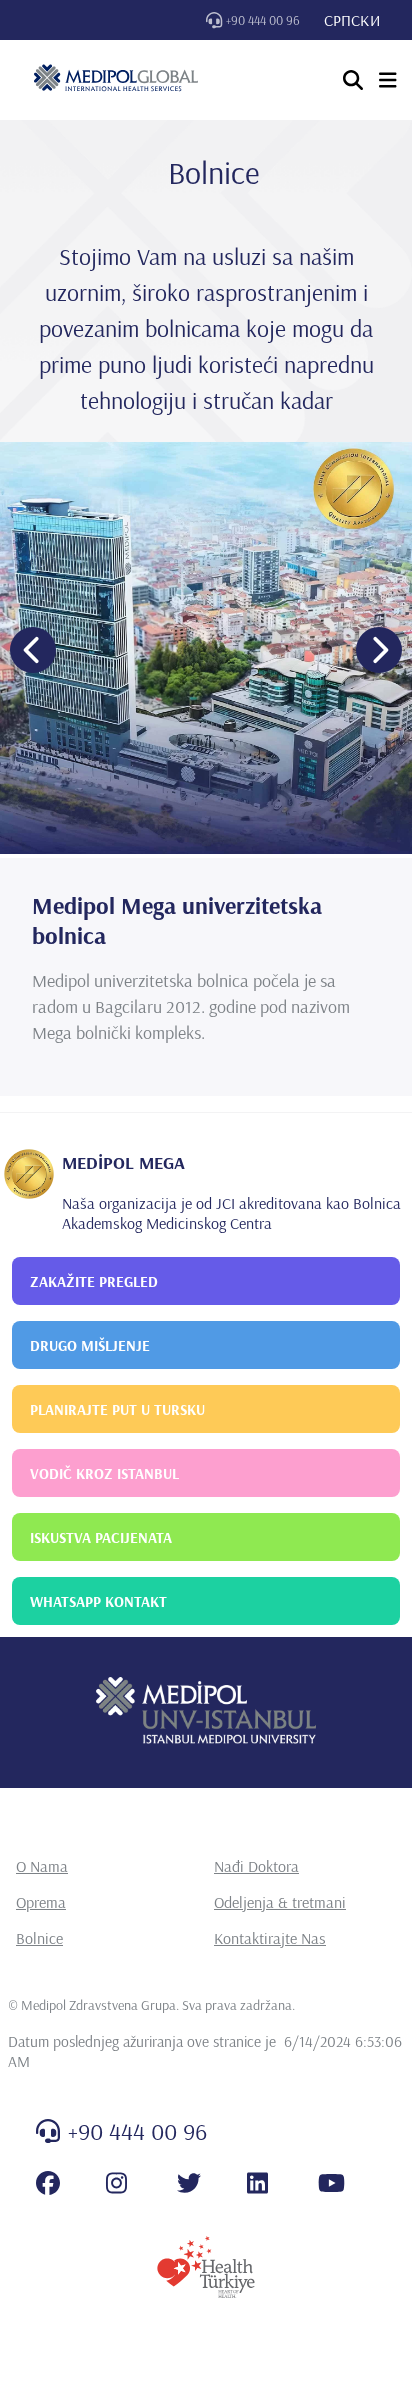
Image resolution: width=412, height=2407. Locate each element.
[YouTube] (331, 2183)
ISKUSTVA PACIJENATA (101, 1537)
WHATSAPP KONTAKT (98, 1601)
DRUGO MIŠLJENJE (90, 1345)
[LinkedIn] (257, 2183)
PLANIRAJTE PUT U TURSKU (117, 1409)
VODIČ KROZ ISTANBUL (104, 1473)
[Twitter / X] (189, 2183)
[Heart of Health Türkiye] (206, 2267)
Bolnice (39, 1938)
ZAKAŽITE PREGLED (94, 1281)
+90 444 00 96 (263, 20)
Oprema (41, 1902)
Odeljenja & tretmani (280, 1902)
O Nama (42, 1866)
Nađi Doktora (256, 1866)
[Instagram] (116, 2183)
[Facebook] (48, 2183)
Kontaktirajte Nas (270, 1938)
